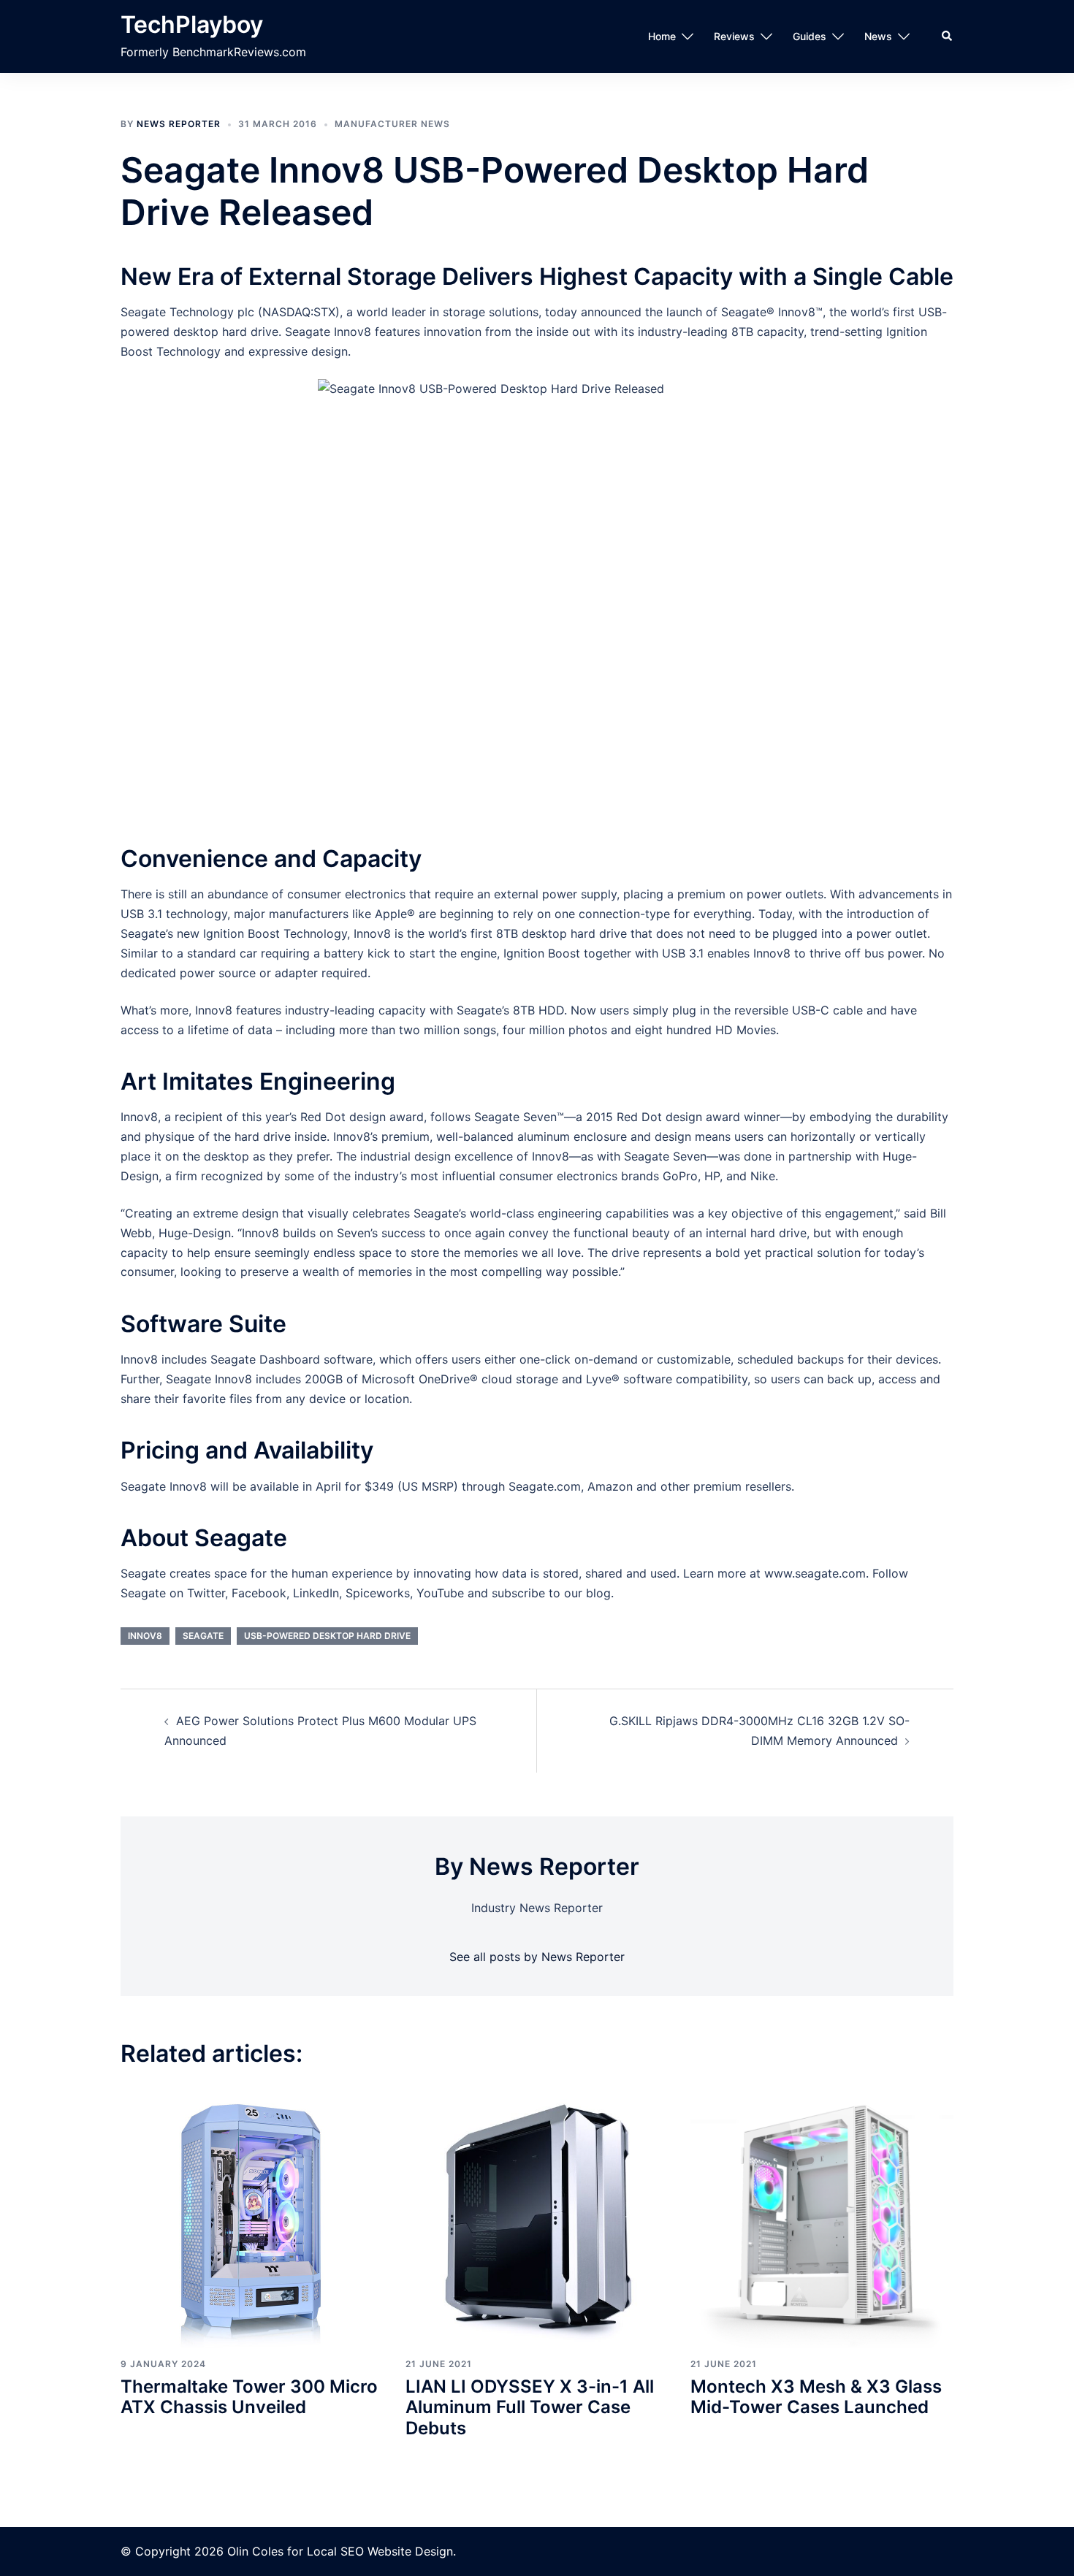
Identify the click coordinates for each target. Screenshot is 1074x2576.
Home (662, 36)
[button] (948, 37)
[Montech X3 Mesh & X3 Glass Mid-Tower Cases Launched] (822, 2216)
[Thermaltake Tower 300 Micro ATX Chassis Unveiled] (252, 2216)
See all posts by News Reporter (537, 1957)
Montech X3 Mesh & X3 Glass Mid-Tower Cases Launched (816, 2397)
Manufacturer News (392, 124)
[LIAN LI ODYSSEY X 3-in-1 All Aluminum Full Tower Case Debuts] (537, 2216)
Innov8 (145, 1636)
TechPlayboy (192, 24)
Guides (810, 36)
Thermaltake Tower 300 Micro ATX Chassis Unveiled (249, 2397)
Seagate (203, 1636)
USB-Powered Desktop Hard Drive (327, 1636)
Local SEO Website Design (380, 2551)
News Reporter (179, 124)
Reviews (734, 36)
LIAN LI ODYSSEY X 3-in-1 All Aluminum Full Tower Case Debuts (530, 2408)
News (878, 36)
